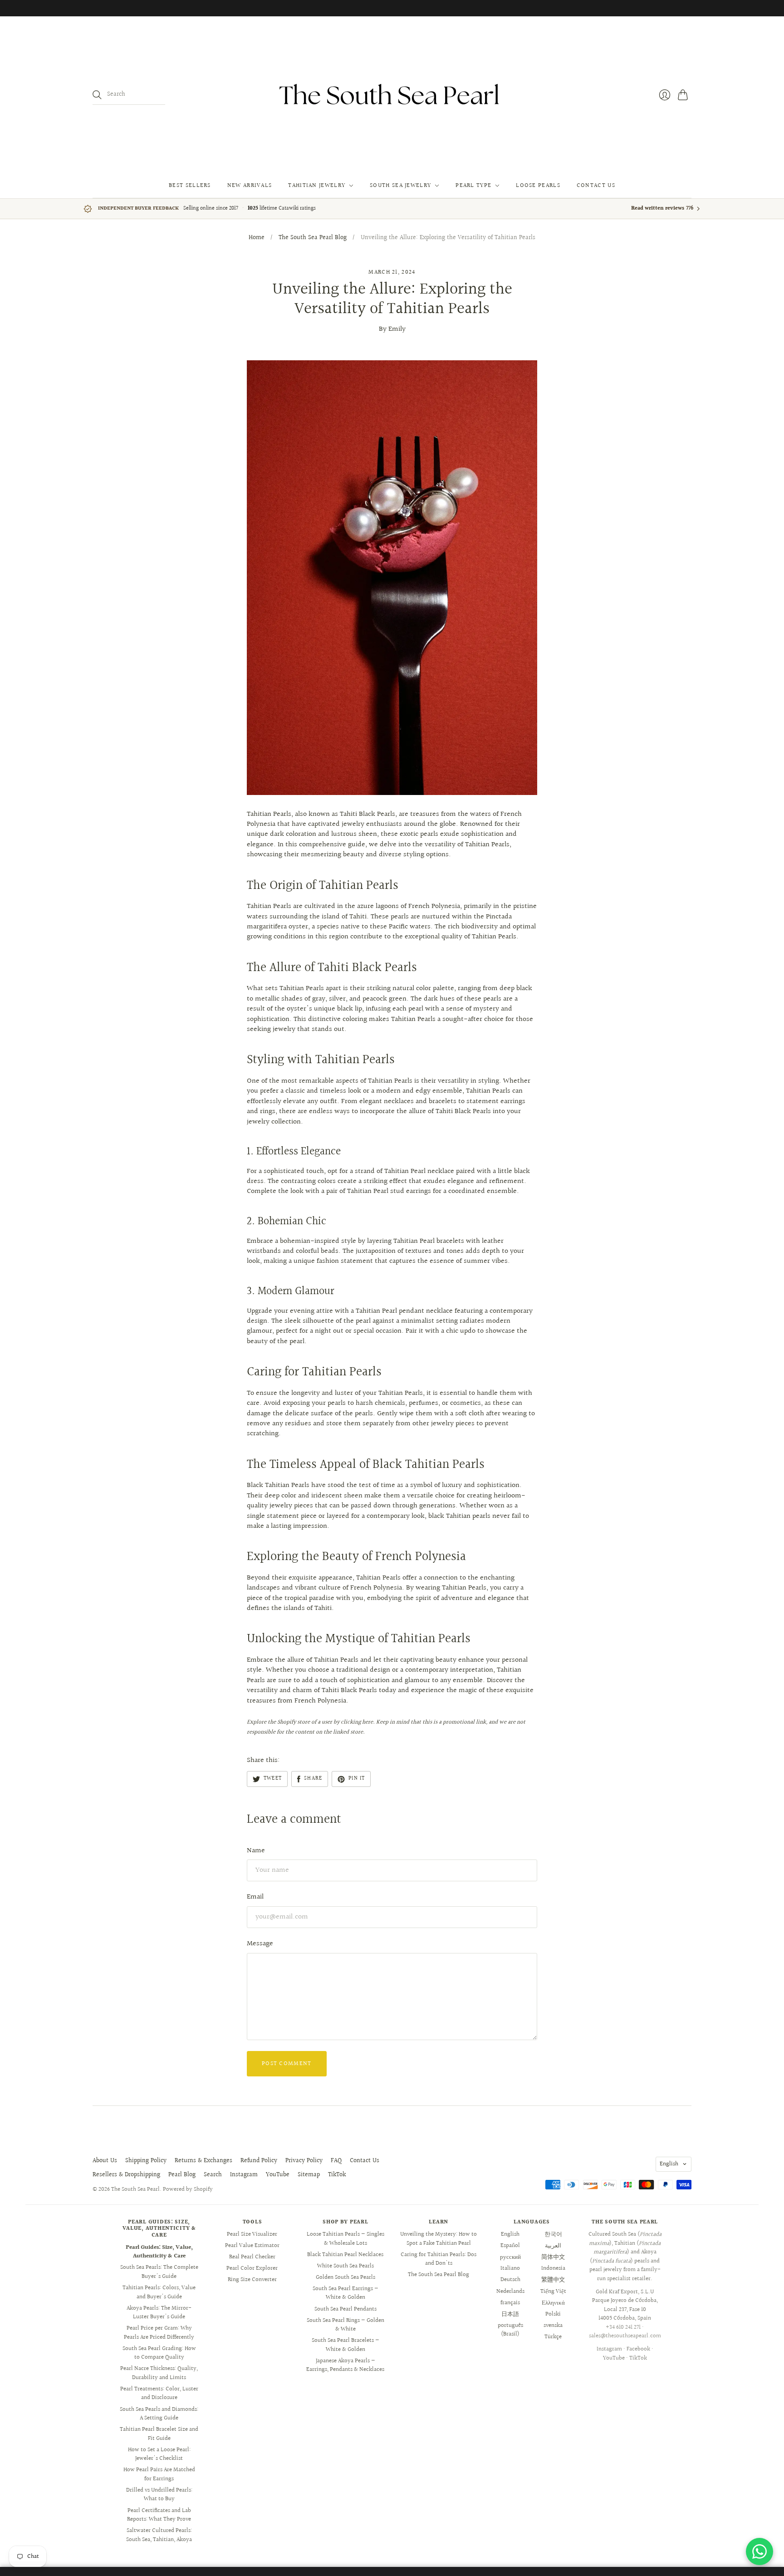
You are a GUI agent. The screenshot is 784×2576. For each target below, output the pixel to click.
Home (257, 238)
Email (255, 1897)
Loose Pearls (538, 186)
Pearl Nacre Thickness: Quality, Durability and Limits (159, 2373)
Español (510, 2246)
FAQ (336, 2161)
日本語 (510, 2314)
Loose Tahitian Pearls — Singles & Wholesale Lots (345, 2239)
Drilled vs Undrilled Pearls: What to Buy (159, 2495)
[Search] (97, 95)
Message (260, 1944)
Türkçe (553, 2337)
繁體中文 (553, 2280)
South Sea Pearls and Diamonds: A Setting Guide (159, 2414)
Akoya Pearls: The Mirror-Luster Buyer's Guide (159, 2313)
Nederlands (510, 2291)
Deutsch (510, 2280)
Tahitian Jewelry (317, 186)
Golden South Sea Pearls (345, 2277)
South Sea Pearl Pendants (345, 2309)
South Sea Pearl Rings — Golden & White (345, 2325)
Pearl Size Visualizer (252, 2234)
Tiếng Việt (553, 2291)
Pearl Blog (182, 2175)
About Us (105, 2161)
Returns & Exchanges (203, 2161)
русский (510, 2257)
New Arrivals (250, 186)
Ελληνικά (553, 2303)
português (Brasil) (510, 2330)
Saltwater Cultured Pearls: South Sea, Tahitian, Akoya (159, 2535)
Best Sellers (190, 186)
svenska (553, 2326)
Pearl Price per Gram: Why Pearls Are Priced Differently (159, 2333)
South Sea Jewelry (400, 186)
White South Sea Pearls (345, 2266)
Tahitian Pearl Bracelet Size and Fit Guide (159, 2434)
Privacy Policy (304, 2161)
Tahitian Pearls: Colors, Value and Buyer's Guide (159, 2292)
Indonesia (553, 2268)
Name (256, 1851)
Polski (553, 2314)
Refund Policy (259, 2161)
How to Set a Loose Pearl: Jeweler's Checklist (159, 2454)
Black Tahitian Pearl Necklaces (345, 2255)
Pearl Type (473, 186)
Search (213, 2175)
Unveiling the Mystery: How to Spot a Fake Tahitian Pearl (439, 2239)
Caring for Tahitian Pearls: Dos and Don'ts (439, 2259)
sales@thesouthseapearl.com (625, 2336)
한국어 (553, 2234)
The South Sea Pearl (135, 2189)
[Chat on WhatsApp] (759, 2551)
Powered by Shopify (188, 2189)
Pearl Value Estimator (252, 2246)
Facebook (638, 2349)
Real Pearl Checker (252, 2257)
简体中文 (553, 2257)
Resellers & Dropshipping (126, 2175)
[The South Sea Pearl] (392, 95)
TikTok (337, 2175)
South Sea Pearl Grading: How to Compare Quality (159, 2353)
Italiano (510, 2268)
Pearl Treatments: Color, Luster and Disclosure (159, 2394)
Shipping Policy (146, 2161)
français (510, 2303)
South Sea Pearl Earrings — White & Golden (345, 2293)
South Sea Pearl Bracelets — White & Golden (345, 2345)
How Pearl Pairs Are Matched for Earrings (159, 2474)
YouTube (278, 2175)
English (669, 2164)
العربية (553, 2246)
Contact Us (596, 186)
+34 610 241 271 (623, 2327)
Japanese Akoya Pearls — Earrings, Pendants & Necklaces (345, 2365)
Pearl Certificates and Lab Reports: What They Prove (159, 2515)
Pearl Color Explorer (252, 2268)
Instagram (244, 2175)
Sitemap (309, 2175)
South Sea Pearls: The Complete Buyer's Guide (159, 2272)
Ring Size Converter (252, 2280)
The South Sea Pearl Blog (313, 238)
